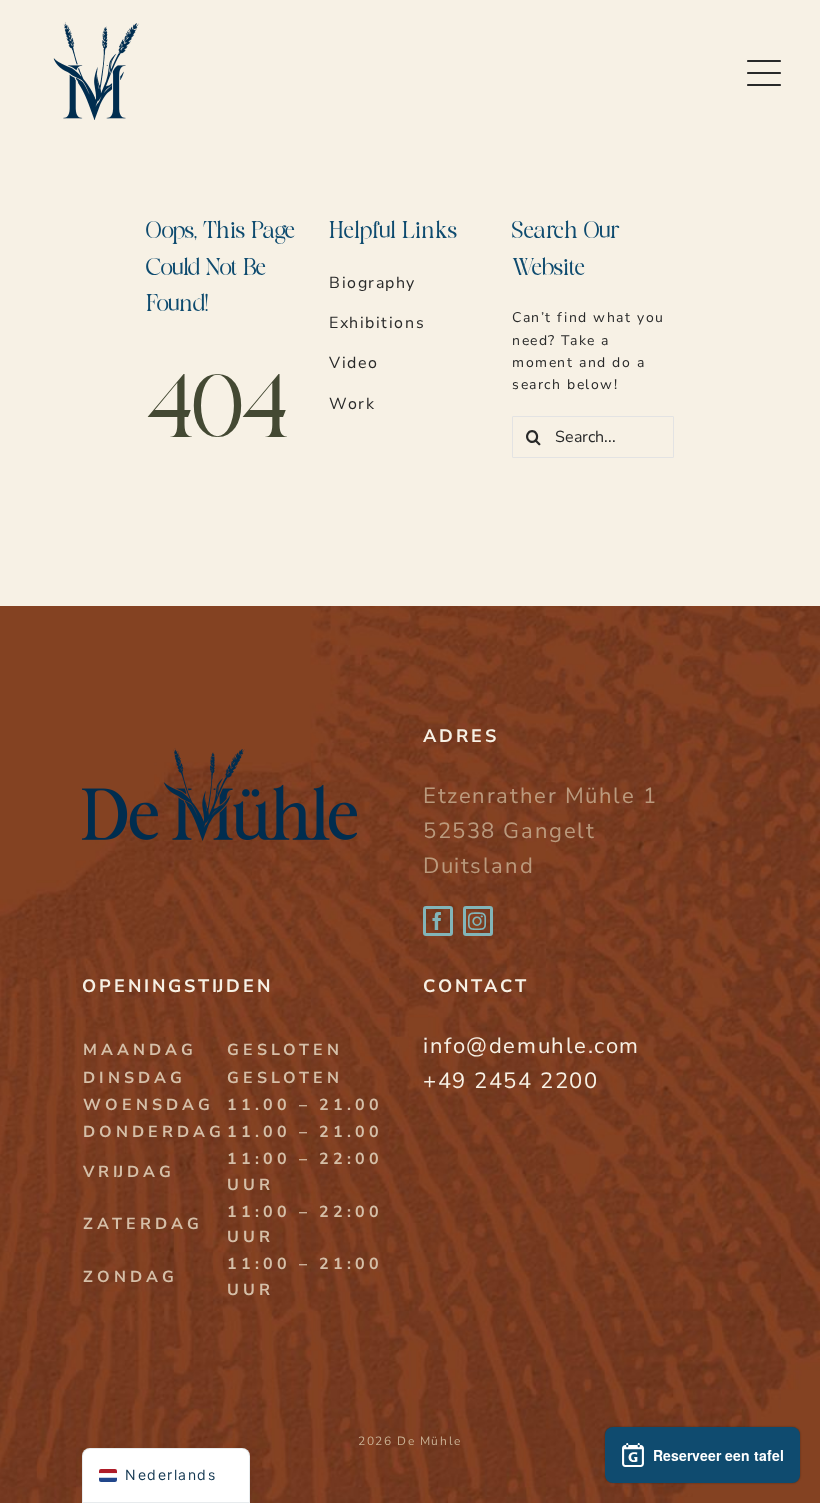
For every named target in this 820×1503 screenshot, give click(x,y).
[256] (94, 16)
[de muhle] (219, 732)
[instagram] (478, 921)
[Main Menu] (765, 74)
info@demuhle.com (531, 1046)
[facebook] (438, 921)
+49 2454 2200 (510, 1081)
